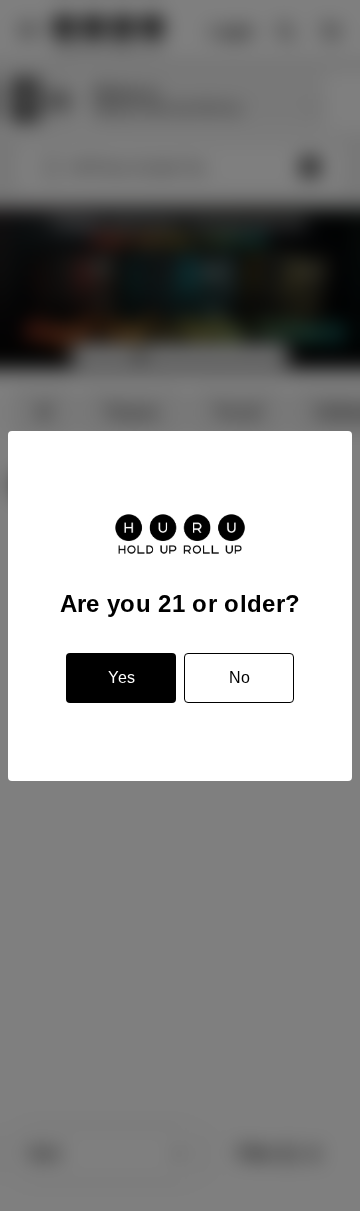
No (239, 677)
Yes (121, 677)
